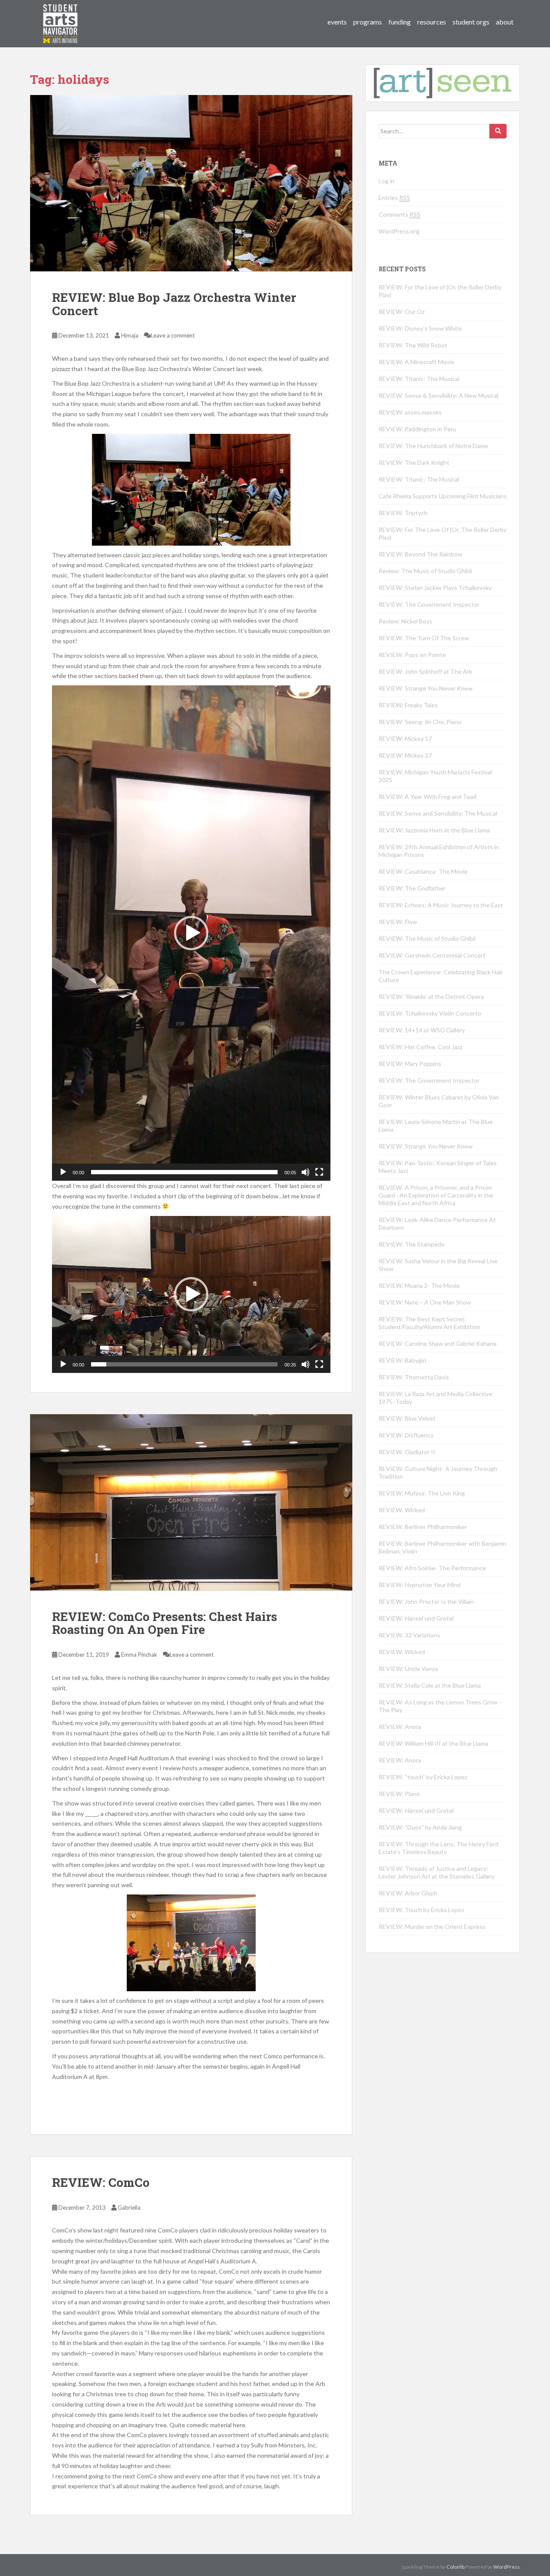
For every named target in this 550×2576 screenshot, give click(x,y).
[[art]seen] (61, 15)
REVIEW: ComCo (101, 2182)
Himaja (130, 335)
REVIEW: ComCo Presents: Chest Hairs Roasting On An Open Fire (165, 1623)
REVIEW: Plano (399, 1794)
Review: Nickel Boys (405, 621)
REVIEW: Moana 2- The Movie (419, 1285)
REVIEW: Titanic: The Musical (419, 379)
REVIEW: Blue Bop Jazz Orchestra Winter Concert (174, 304)
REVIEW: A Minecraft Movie (416, 362)
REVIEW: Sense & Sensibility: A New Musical (438, 395)
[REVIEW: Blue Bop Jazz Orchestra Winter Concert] (191, 183)
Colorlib (455, 2567)
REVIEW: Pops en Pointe (412, 655)
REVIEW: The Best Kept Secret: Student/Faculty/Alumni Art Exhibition (429, 1323)
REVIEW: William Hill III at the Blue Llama (433, 1743)
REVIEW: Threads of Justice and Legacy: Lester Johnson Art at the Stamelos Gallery (437, 1872)
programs (368, 22)
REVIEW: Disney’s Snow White (420, 328)
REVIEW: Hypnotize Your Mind (420, 1585)
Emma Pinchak (139, 1655)
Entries (394, 198)
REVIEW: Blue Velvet (407, 1418)
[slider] (184, 1172)
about (505, 22)
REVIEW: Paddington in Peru (417, 429)
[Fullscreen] (319, 1172)
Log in (387, 181)
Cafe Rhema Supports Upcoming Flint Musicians (443, 496)
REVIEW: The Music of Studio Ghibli (427, 938)
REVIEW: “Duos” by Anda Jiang (420, 1827)
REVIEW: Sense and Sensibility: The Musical (438, 813)
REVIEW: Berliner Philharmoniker (423, 1527)
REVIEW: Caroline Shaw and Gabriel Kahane (438, 1343)
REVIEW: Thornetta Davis (414, 1377)
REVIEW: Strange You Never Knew (426, 688)
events (337, 22)
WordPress (507, 2567)
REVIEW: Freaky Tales (408, 705)
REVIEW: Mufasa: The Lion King (422, 1493)
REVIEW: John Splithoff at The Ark (425, 671)
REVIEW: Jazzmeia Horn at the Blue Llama (434, 830)
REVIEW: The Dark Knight (414, 462)
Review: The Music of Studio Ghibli (425, 571)
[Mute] (306, 1172)
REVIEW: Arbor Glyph (408, 1893)
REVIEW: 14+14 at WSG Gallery (422, 1030)
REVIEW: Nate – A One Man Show (425, 1302)
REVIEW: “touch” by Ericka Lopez (423, 1777)
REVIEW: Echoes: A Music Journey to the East (441, 905)
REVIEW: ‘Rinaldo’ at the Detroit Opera (431, 996)
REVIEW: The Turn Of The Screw (424, 638)
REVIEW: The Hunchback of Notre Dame (433, 446)
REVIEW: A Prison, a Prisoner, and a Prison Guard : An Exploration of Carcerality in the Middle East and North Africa (436, 1195)
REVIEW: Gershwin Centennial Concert (432, 955)
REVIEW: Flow (398, 922)
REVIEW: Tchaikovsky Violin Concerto (430, 1013)
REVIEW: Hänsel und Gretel (416, 1618)
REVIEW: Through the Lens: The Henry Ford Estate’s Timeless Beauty (438, 1848)
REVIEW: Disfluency (406, 1435)
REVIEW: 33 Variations (409, 1635)
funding (400, 22)
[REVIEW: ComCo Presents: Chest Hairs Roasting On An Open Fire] (191, 1502)
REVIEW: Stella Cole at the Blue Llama (430, 1685)
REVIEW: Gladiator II (407, 1452)
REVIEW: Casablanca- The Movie (423, 871)
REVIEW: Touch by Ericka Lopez (421, 1910)
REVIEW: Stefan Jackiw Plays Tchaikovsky (435, 588)
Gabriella (129, 2208)
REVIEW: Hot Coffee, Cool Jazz (420, 1047)
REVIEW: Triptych (403, 513)
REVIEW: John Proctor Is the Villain (426, 1601)
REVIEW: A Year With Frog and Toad (428, 797)
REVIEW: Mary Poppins (410, 1064)
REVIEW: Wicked (402, 1510)
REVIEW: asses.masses (410, 412)
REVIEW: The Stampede (412, 1244)
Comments (399, 214)
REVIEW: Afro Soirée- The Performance (432, 1568)
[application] (191, 933)
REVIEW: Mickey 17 (405, 738)
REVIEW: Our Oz (402, 312)
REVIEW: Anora (400, 1727)
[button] (191, 933)
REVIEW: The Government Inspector (429, 604)
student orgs (471, 22)
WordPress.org (399, 231)
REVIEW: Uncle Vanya (408, 1669)
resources (432, 22)
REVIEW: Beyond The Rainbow (420, 554)
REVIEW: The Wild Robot (413, 345)
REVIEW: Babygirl (402, 1360)
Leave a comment (173, 335)
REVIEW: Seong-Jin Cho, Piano (420, 722)
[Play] (63, 1172)
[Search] (498, 131)
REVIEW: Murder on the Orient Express (432, 1927)
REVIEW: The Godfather (412, 888)
